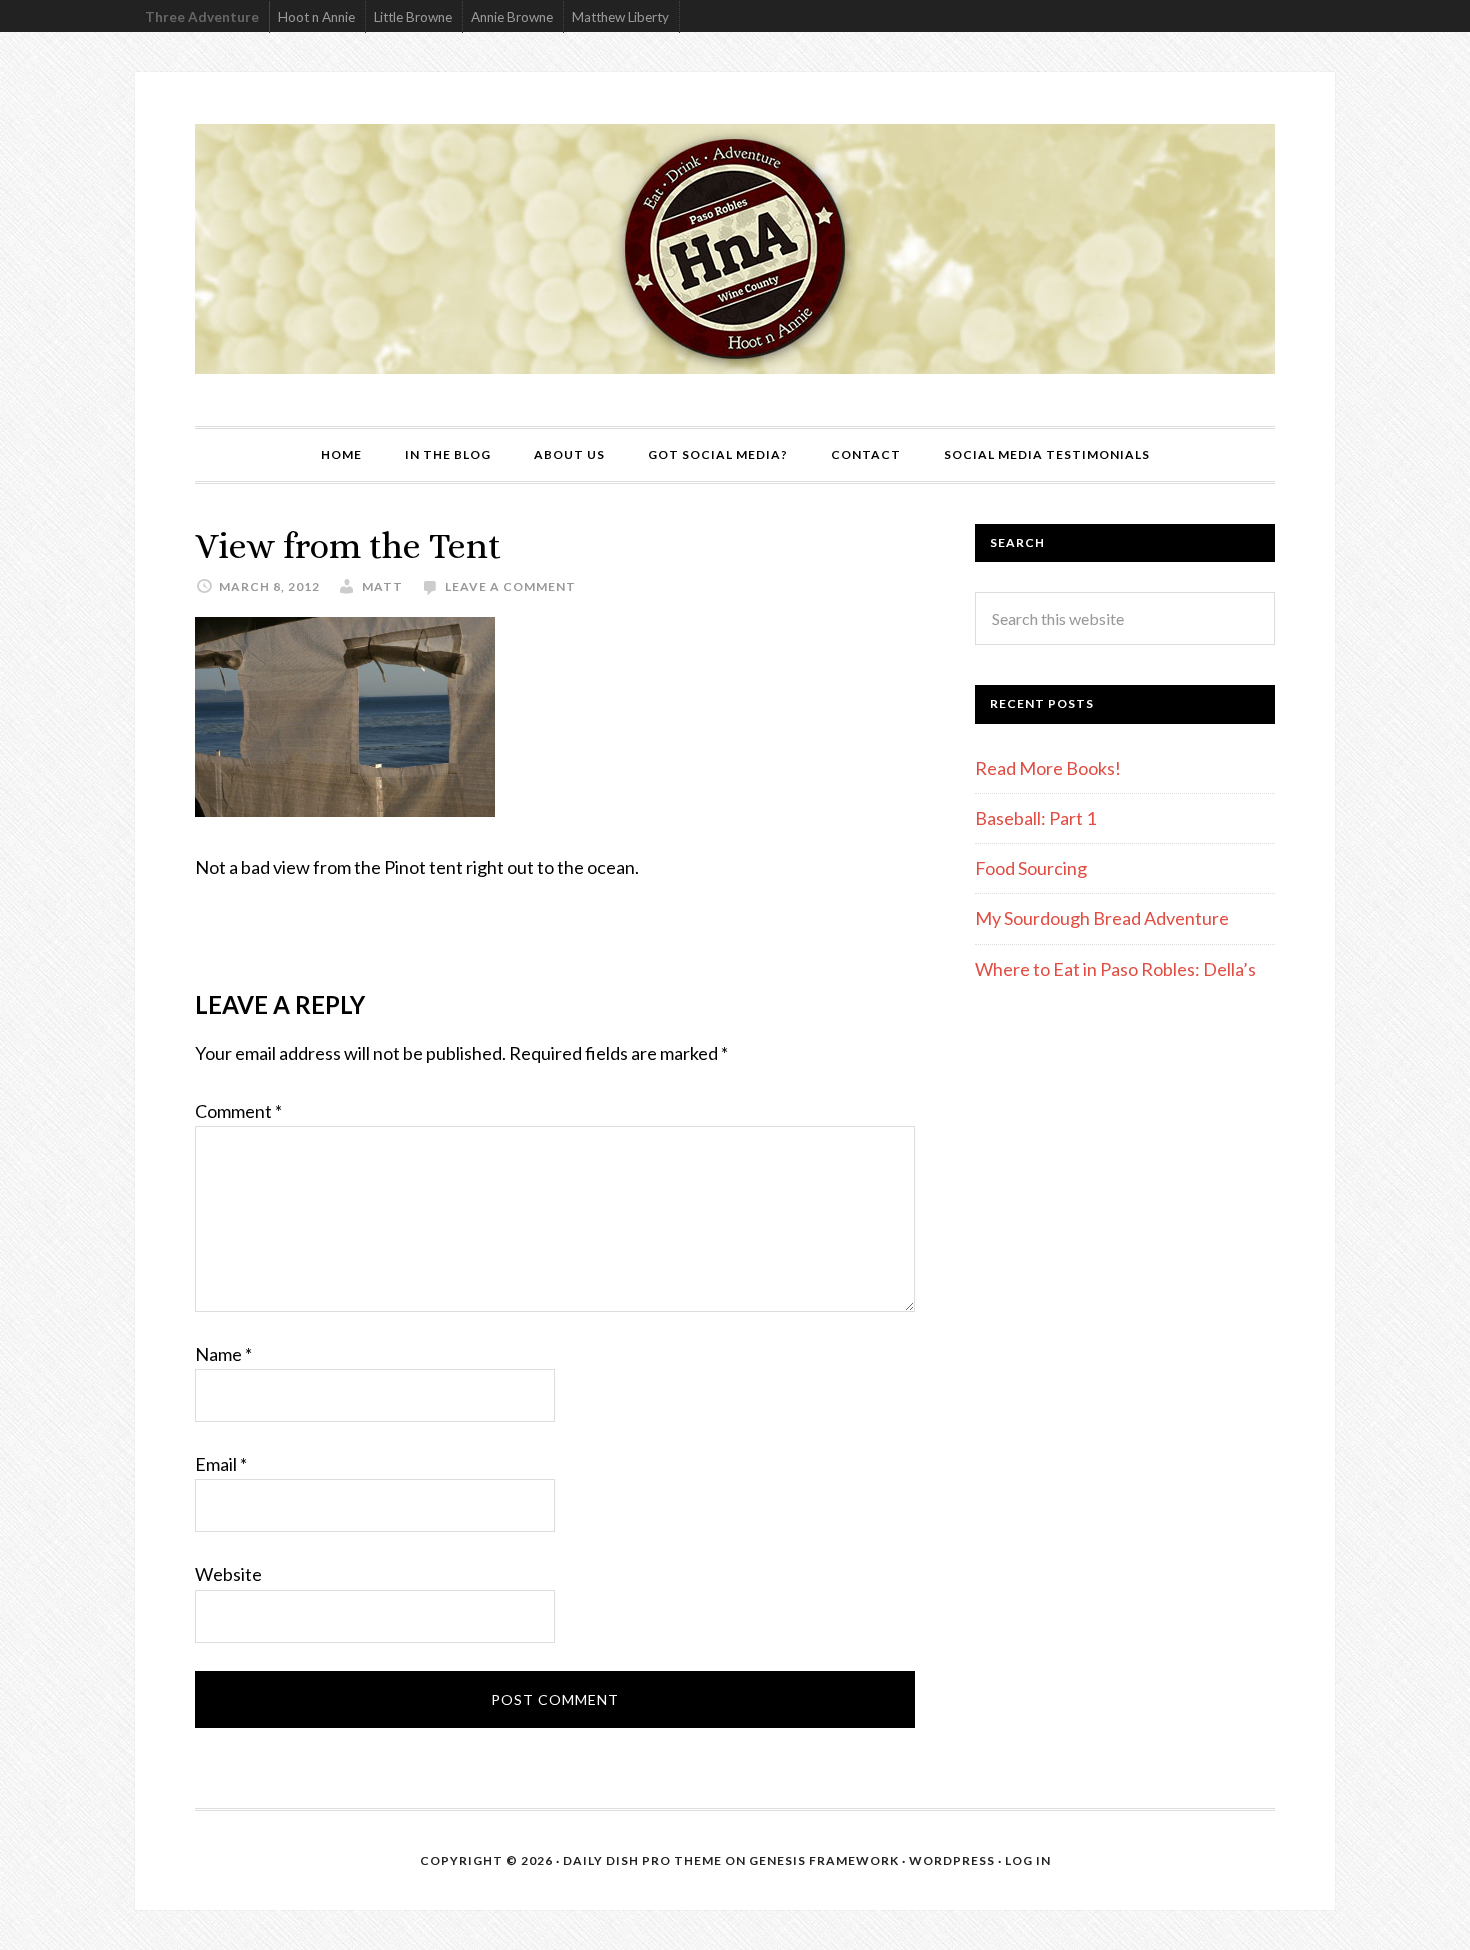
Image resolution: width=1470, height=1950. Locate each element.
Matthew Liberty (620, 17)
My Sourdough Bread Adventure (1102, 918)
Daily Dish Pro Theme (642, 1860)
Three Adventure (202, 17)
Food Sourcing (1031, 868)
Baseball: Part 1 (1035, 818)
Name (223, 1354)
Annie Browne (512, 17)
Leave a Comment (510, 586)
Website (228, 1574)
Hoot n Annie (316, 17)
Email (221, 1464)
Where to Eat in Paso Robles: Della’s (1117, 969)
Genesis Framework (824, 1860)
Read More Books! (1048, 768)
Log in (1028, 1860)
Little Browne (413, 17)
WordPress (952, 1860)
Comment (238, 1111)
